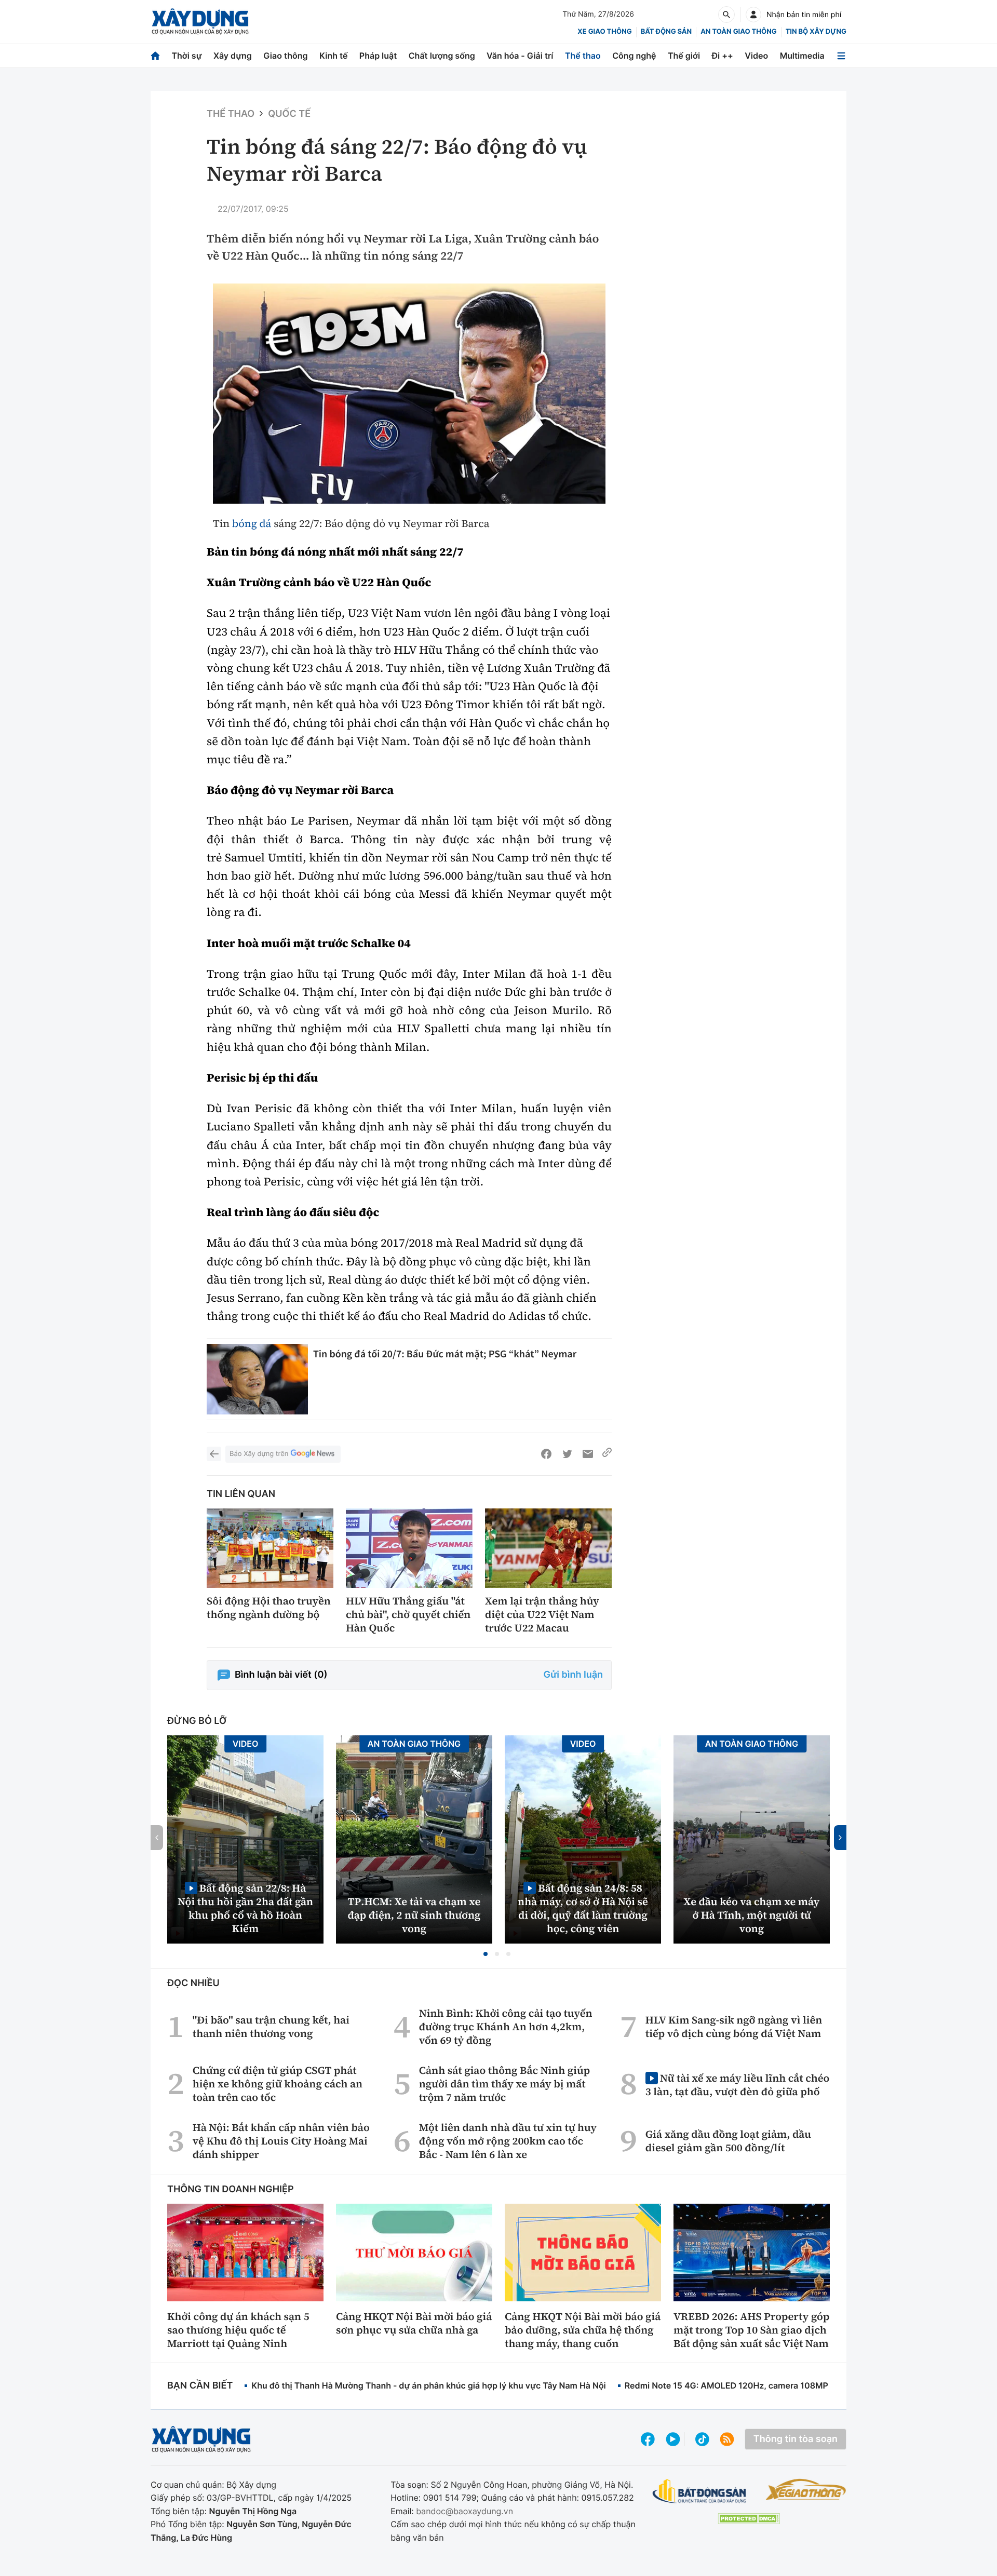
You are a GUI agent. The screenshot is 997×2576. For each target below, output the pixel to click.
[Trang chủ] (155, 56)
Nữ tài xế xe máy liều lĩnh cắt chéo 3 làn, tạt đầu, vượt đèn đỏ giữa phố (737, 2085)
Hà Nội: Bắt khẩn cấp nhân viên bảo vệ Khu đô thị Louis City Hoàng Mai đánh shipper (281, 2141)
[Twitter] (567, 1454)
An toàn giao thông (738, 32)
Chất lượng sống (442, 56)
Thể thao (583, 56)
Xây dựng (233, 56)
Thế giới (684, 56)
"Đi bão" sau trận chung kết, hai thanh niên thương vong (271, 2027)
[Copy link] (607, 1454)
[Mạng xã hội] (702, 2439)
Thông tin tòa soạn (796, 2439)
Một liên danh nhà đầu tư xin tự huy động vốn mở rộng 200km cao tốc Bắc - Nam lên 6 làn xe (508, 2141)
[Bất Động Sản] (700, 2492)
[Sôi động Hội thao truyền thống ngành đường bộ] (270, 1548)
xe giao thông (604, 32)
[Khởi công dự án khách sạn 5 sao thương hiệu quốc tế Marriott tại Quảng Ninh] (245, 2253)
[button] (486, 1954)
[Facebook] (546, 1454)
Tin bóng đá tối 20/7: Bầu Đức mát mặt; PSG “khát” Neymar (445, 1354)
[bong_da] (409, 394)
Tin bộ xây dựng (816, 32)
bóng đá (252, 523)
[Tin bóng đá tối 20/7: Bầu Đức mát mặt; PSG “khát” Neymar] (257, 1379)
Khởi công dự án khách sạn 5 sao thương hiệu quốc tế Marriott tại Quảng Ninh (238, 2330)
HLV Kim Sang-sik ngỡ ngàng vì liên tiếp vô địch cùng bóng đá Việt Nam (734, 2027)
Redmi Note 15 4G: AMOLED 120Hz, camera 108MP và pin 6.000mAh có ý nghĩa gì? (790, 2385)
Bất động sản (666, 32)
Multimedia (802, 56)
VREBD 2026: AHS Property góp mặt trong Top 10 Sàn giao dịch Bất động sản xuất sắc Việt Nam (751, 2330)
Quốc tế (289, 114)
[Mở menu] (841, 56)
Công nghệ (634, 56)
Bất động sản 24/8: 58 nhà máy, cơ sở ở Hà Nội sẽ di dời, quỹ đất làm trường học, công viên (583, 1908)
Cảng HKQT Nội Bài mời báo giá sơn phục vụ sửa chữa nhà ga (414, 2323)
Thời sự (186, 56)
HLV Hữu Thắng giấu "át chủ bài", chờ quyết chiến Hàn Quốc (408, 1614)
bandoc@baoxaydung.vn (464, 2511)
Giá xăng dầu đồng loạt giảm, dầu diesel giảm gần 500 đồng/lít (728, 2141)
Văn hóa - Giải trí (520, 56)
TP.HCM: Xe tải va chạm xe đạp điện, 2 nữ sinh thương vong (414, 1915)
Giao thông (285, 56)
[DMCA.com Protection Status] (749, 2519)
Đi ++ (723, 56)
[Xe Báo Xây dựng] (806, 2489)
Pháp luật (378, 56)
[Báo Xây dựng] (200, 22)
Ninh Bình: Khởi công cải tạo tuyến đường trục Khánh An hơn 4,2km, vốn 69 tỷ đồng (506, 2027)
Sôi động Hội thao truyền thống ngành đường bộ (269, 1608)
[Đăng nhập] (753, 15)
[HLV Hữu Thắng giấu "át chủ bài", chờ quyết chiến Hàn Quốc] (409, 1548)
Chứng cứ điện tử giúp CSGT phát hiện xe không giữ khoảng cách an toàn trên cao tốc (278, 2084)
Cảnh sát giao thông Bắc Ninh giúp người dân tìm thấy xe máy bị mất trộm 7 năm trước (504, 2084)
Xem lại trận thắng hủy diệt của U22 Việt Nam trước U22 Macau (542, 1614)
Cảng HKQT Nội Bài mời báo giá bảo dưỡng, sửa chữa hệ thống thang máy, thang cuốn (583, 2330)
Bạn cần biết (200, 2386)
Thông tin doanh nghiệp (231, 2189)
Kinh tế (334, 56)
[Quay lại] (214, 1454)
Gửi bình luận (573, 1675)
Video (756, 56)
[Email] (588, 1454)
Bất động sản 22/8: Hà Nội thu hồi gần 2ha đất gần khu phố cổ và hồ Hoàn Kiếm (245, 1908)
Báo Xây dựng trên (259, 1454)
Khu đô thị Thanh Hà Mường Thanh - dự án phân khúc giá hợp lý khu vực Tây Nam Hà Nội (428, 2385)
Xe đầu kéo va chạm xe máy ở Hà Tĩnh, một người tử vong (752, 1915)
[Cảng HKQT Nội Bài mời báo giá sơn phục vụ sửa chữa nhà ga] (414, 2253)
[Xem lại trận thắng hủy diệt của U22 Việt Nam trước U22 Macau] (548, 1548)
